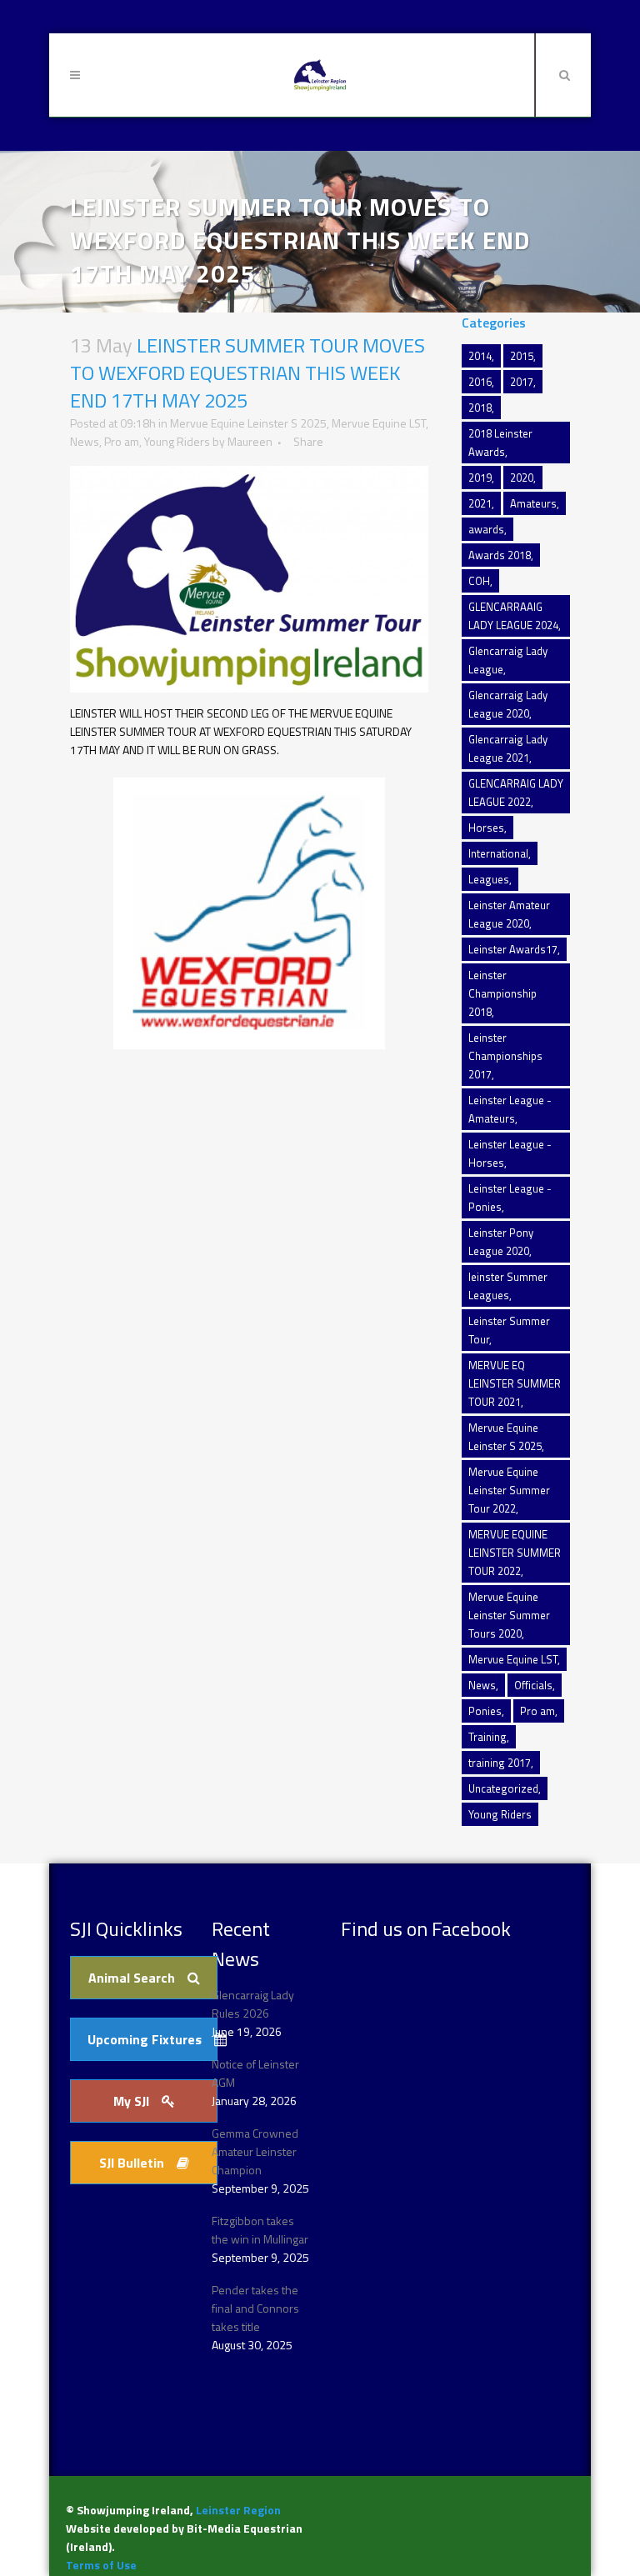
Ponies (485, 1711)
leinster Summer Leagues (508, 1286)
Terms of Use (101, 2565)
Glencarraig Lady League (508, 660)
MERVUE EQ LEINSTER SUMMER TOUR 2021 (515, 1383)
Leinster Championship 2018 (502, 993)
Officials (533, 1685)
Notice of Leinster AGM (255, 2073)
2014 (480, 356)
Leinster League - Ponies (510, 1198)
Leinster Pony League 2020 (501, 1242)
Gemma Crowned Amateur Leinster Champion (255, 2151)
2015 (522, 356)
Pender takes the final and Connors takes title (255, 2308)
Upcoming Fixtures (145, 2039)
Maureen (250, 441)
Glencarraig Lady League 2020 (508, 704)
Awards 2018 (500, 555)
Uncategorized (503, 1788)
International (498, 853)
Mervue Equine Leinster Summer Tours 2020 (509, 1615)
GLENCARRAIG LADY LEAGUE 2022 (516, 793)
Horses (486, 828)
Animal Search (132, 1978)
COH (479, 581)
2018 (480, 408)
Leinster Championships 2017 (505, 1056)
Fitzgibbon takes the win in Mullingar (260, 2230)
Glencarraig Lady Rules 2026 (253, 2004)
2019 (480, 478)
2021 (480, 503)
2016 (480, 382)
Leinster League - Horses (510, 1153)
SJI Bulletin (132, 2163)
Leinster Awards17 (513, 949)
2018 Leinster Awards (500, 443)
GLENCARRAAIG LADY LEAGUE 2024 (513, 616)
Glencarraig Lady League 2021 (508, 748)
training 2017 (500, 1763)
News (85, 441)
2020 (522, 478)
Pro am (122, 441)
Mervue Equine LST (379, 423)
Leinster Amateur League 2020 (509, 914)
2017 (522, 382)
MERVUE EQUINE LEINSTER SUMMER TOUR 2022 (515, 1553)
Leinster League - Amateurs (510, 1109)
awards (486, 529)
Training (487, 1737)
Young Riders (177, 441)
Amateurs (533, 503)
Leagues (489, 879)
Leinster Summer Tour (509, 1330)
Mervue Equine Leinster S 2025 (248, 423)
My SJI (131, 2101)
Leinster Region (238, 2510)
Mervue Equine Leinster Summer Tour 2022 (509, 1490)
